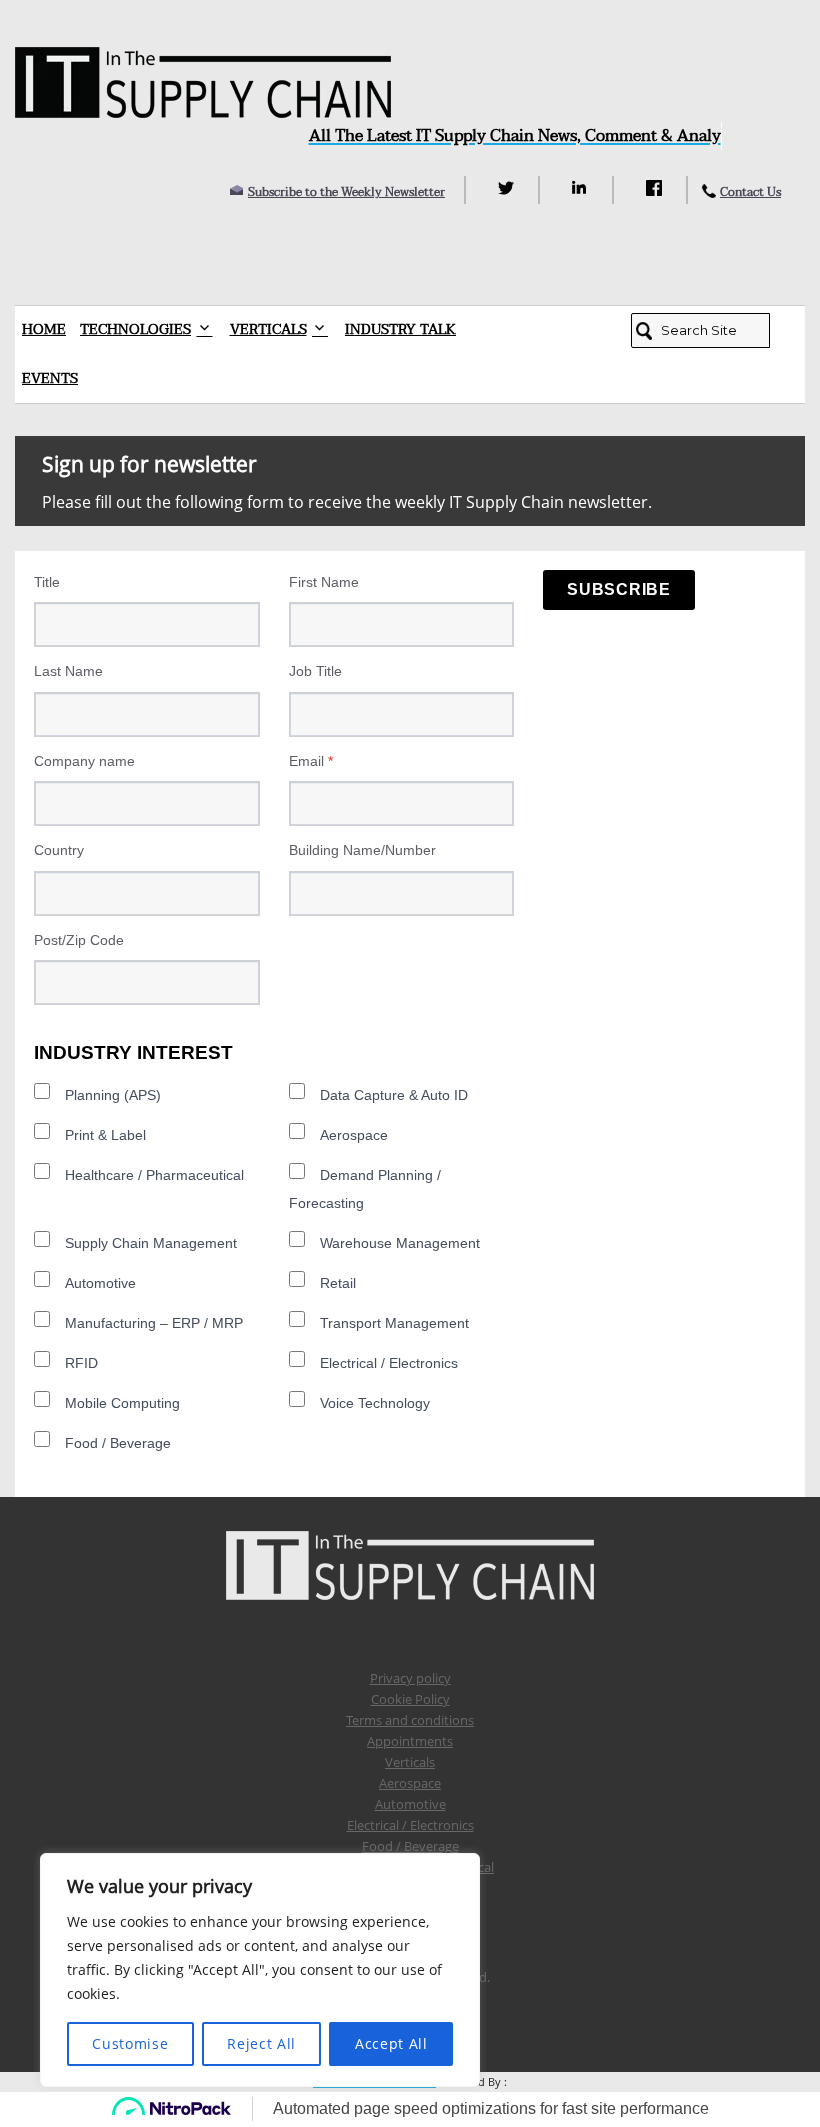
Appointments (410, 1741)
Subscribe (619, 589)
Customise (130, 2043)
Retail (338, 1283)
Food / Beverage (118, 1443)
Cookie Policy (410, 1699)
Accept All (391, 2043)
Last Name (68, 671)
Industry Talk (400, 329)
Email (311, 761)
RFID (81, 1363)
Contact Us (750, 192)
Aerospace (354, 1135)
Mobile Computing (122, 1403)
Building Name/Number (362, 850)
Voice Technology (375, 1403)
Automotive (100, 1283)
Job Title (315, 671)
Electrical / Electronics (389, 1363)
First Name (324, 582)
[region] (260, 1970)
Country (59, 850)
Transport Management (394, 1323)
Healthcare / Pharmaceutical (154, 1175)
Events (50, 378)
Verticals (268, 329)
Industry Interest (133, 1052)
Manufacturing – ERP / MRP (154, 1323)
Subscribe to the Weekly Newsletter (346, 192)
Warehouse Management (400, 1243)
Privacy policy (410, 1678)
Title (47, 582)
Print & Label (105, 1135)
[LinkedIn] (582, 188)
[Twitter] (508, 188)
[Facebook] (656, 188)
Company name (84, 761)
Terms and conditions (410, 1720)
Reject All (261, 2043)
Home (44, 329)
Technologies (135, 329)
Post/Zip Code (79, 940)
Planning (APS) (113, 1095)
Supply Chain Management (151, 1243)
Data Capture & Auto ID (394, 1095)
